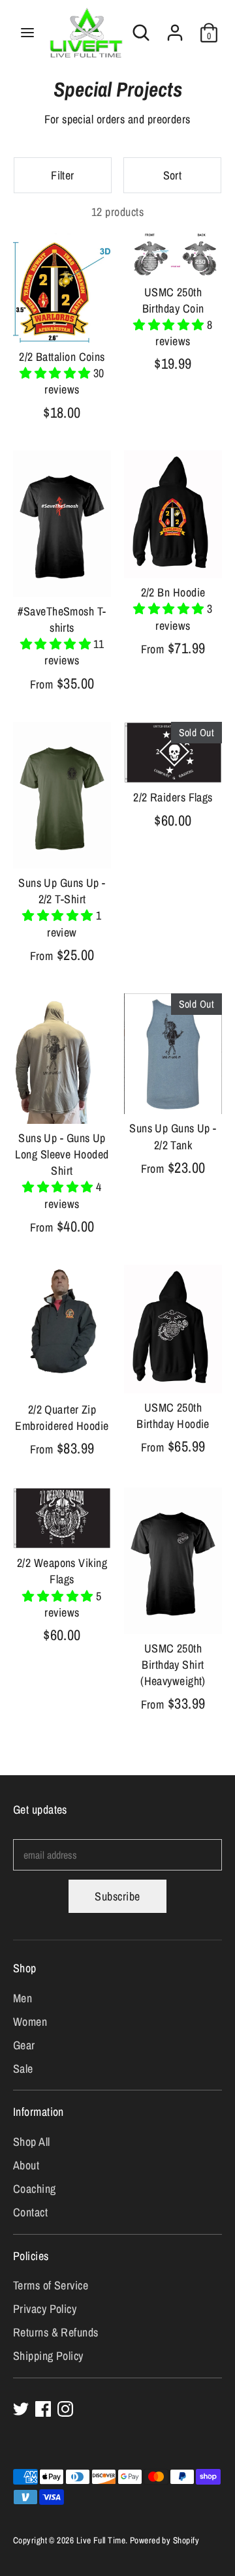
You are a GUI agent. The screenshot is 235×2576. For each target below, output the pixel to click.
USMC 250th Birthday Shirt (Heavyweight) (173, 1665)
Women (30, 2022)
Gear (24, 2045)
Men (23, 1998)
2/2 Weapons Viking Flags (62, 1571)
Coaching (35, 2189)
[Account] (175, 28)
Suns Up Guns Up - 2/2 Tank (173, 1136)
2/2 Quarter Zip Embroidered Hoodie (62, 1418)
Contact (30, 2212)
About (26, 2165)
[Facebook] (43, 2409)
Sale (23, 2069)
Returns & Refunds (56, 2332)
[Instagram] (65, 2409)
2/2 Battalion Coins (62, 357)
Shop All (32, 2142)
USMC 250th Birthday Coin (173, 300)
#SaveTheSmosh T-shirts (62, 619)
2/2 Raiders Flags (173, 797)
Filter (63, 175)
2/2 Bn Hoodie (173, 592)
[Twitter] (21, 2409)
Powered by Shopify (164, 2540)
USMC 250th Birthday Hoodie (173, 1416)
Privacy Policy (45, 2309)
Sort (173, 175)
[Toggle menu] (27, 33)
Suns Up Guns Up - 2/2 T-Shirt (62, 891)
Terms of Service (51, 2285)
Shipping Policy (48, 2356)
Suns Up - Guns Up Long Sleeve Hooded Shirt (62, 1154)
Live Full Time (101, 2540)
